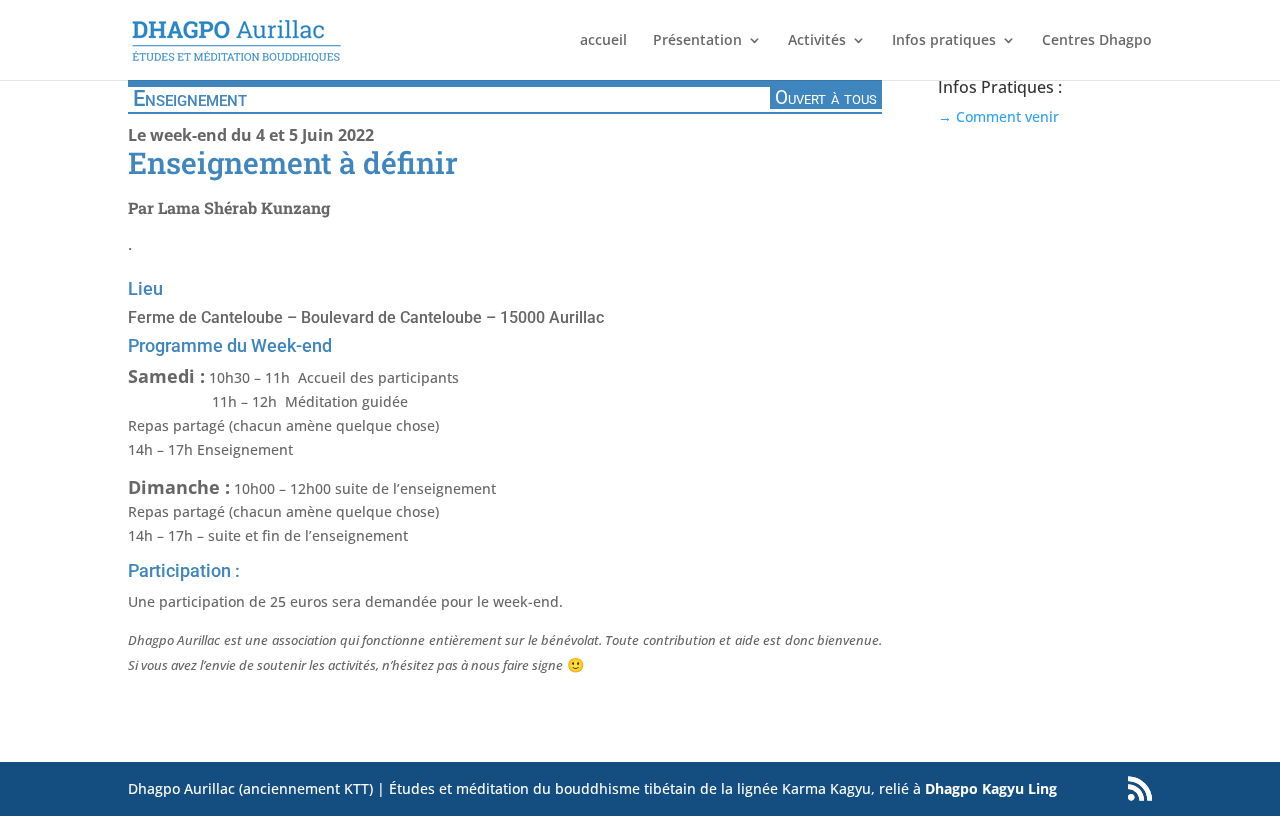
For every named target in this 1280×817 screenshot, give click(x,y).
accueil (603, 41)
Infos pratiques (944, 41)
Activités (817, 41)
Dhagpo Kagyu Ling (991, 788)
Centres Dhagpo (1097, 41)
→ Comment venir (998, 116)
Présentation (697, 41)
